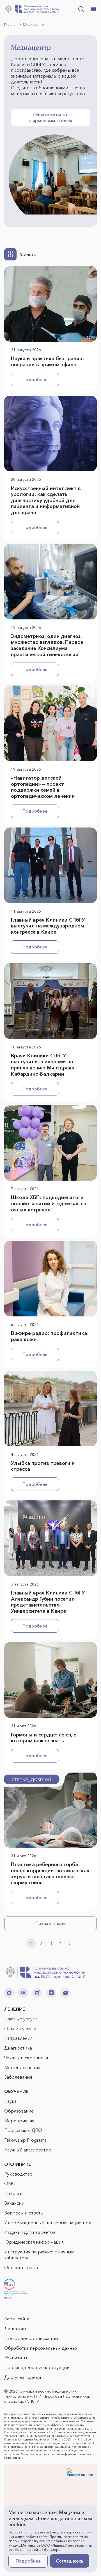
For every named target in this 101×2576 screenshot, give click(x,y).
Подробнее (35, 379)
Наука (10, 2101)
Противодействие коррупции (37, 2367)
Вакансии (14, 2203)
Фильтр (28, 254)
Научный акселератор (28, 2150)
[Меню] (93, 9)
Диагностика (18, 2048)
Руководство (18, 2174)
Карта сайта (17, 2319)
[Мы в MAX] (9, 1993)
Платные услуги (21, 2019)
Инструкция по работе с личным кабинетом (39, 2255)
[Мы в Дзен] (51, 1993)
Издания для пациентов (30, 2232)
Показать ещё (50, 1923)
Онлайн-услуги (20, 2029)
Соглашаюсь (70, 2561)
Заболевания (18, 2077)
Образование (19, 2111)
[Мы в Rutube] (37, 1993)
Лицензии (15, 2328)
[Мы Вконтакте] (23, 1993)
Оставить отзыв (21, 2267)
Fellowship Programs (25, 2140)
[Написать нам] (65, 1993)
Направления (18, 2038)
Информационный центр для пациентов (48, 2223)
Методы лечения (22, 2067)
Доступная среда (23, 2377)
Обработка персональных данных (41, 2348)
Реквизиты (16, 2358)
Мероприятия (19, 2121)
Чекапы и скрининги (26, 2058)
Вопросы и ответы (24, 2213)
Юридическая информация (34, 2242)
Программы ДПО (23, 2130)
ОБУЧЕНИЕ (16, 2091)
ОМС (10, 2183)
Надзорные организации (31, 2338)
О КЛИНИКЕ (18, 2164)
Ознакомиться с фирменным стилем (51, 117)
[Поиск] (81, 9)
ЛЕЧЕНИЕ (15, 2009)
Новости (13, 2193)
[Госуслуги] (15, 2289)
